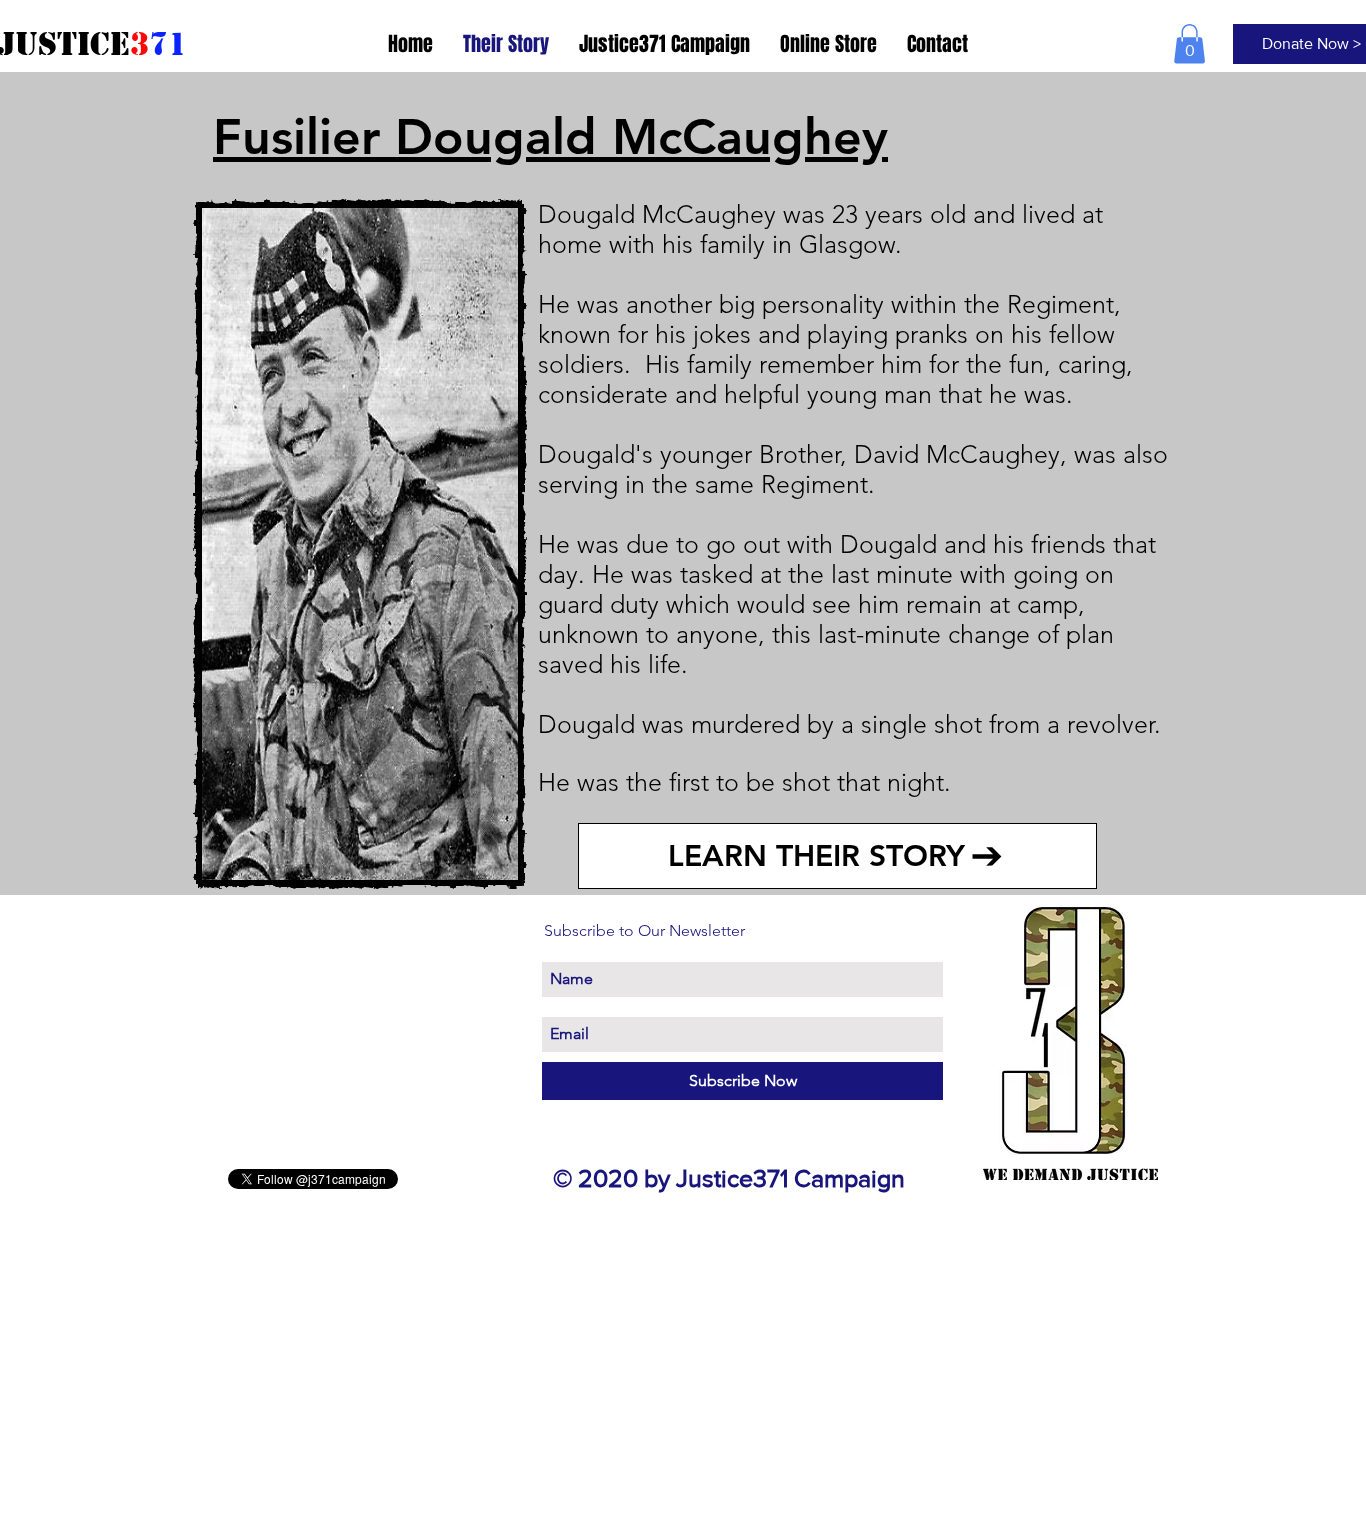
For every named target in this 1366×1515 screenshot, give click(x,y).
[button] (1189, 43)
